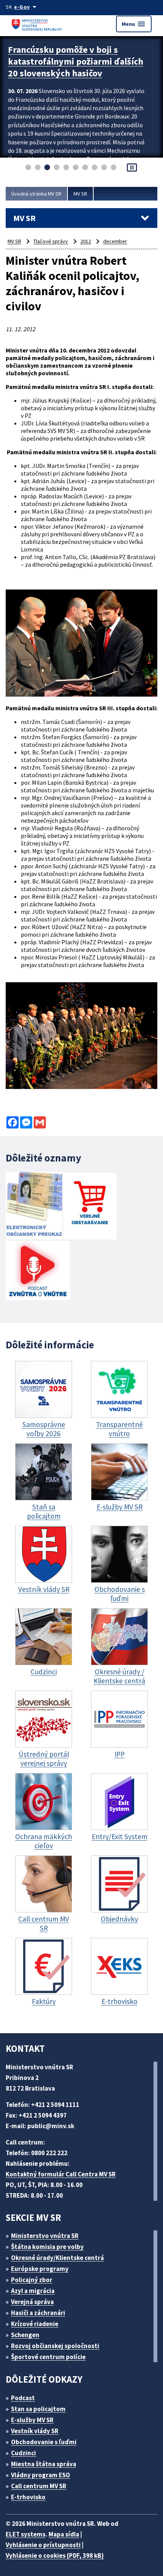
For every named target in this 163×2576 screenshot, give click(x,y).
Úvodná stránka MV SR (36, 194)
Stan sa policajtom (38, 2409)
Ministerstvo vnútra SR (45, 2236)
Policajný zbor (32, 2280)
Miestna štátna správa (44, 2464)
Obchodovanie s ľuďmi (44, 2442)
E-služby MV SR (32, 2420)
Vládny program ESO (41, 2475)
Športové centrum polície (48, 2357)
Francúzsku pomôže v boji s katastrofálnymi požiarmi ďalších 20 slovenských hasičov (76, 61)
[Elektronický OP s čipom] (34, 1207)
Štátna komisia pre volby (47, 2247)
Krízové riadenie (35, 2324)
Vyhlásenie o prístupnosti (43, 2545)
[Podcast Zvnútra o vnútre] (38, 1271)
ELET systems (26, 2534)
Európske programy (40, 2269)
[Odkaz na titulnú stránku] (38, 24)
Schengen (25, 2335)
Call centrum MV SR (39, 2486)
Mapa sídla (64, 2534)
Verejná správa (32, 2302)
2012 (86, 241)
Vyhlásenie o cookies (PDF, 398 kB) (55, 2555)
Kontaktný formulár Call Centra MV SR (61, 2174)
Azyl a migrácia (33, 2291)
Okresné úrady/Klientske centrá (57, 2258)
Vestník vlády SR (35, 2431)
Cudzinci (24, 2453)
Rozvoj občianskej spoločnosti (55, 2346)
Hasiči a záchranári (38, 2313)
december (115, 241)
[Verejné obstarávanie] (90, 1207)
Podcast (23, 2398)
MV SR (80, 194)
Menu (134, 24)
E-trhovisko (28, 2497)
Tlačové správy (51, 241)
